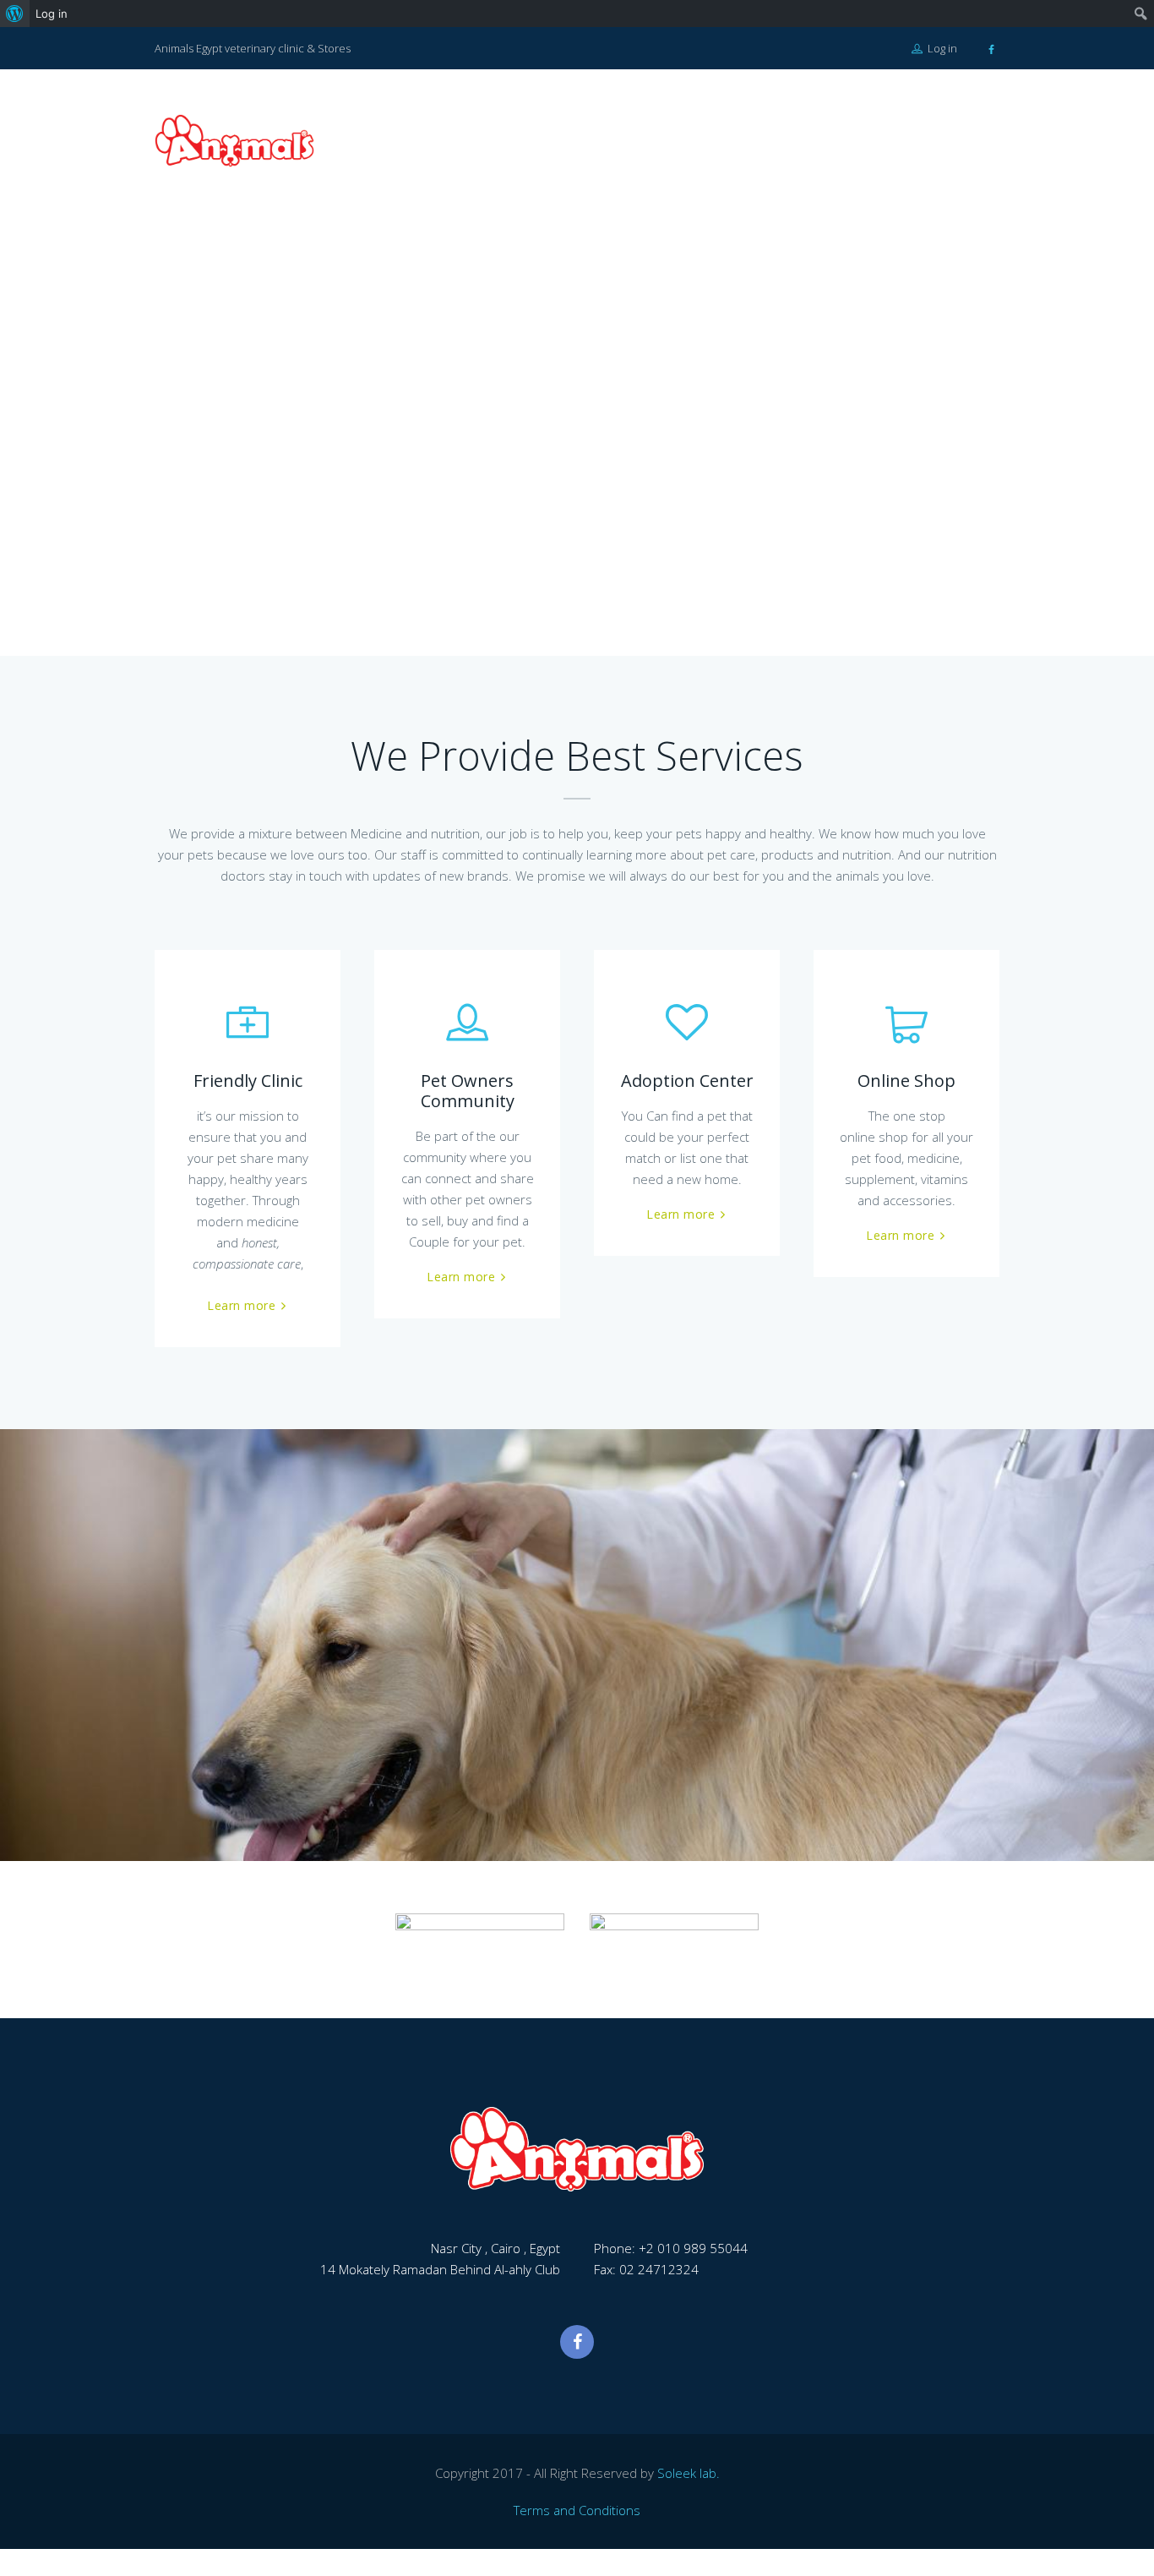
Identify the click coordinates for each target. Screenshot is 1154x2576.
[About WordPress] (15, 14)
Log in (941, 48)
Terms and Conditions (577, 2510)
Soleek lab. (689, 2473)
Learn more (241, 1305)
